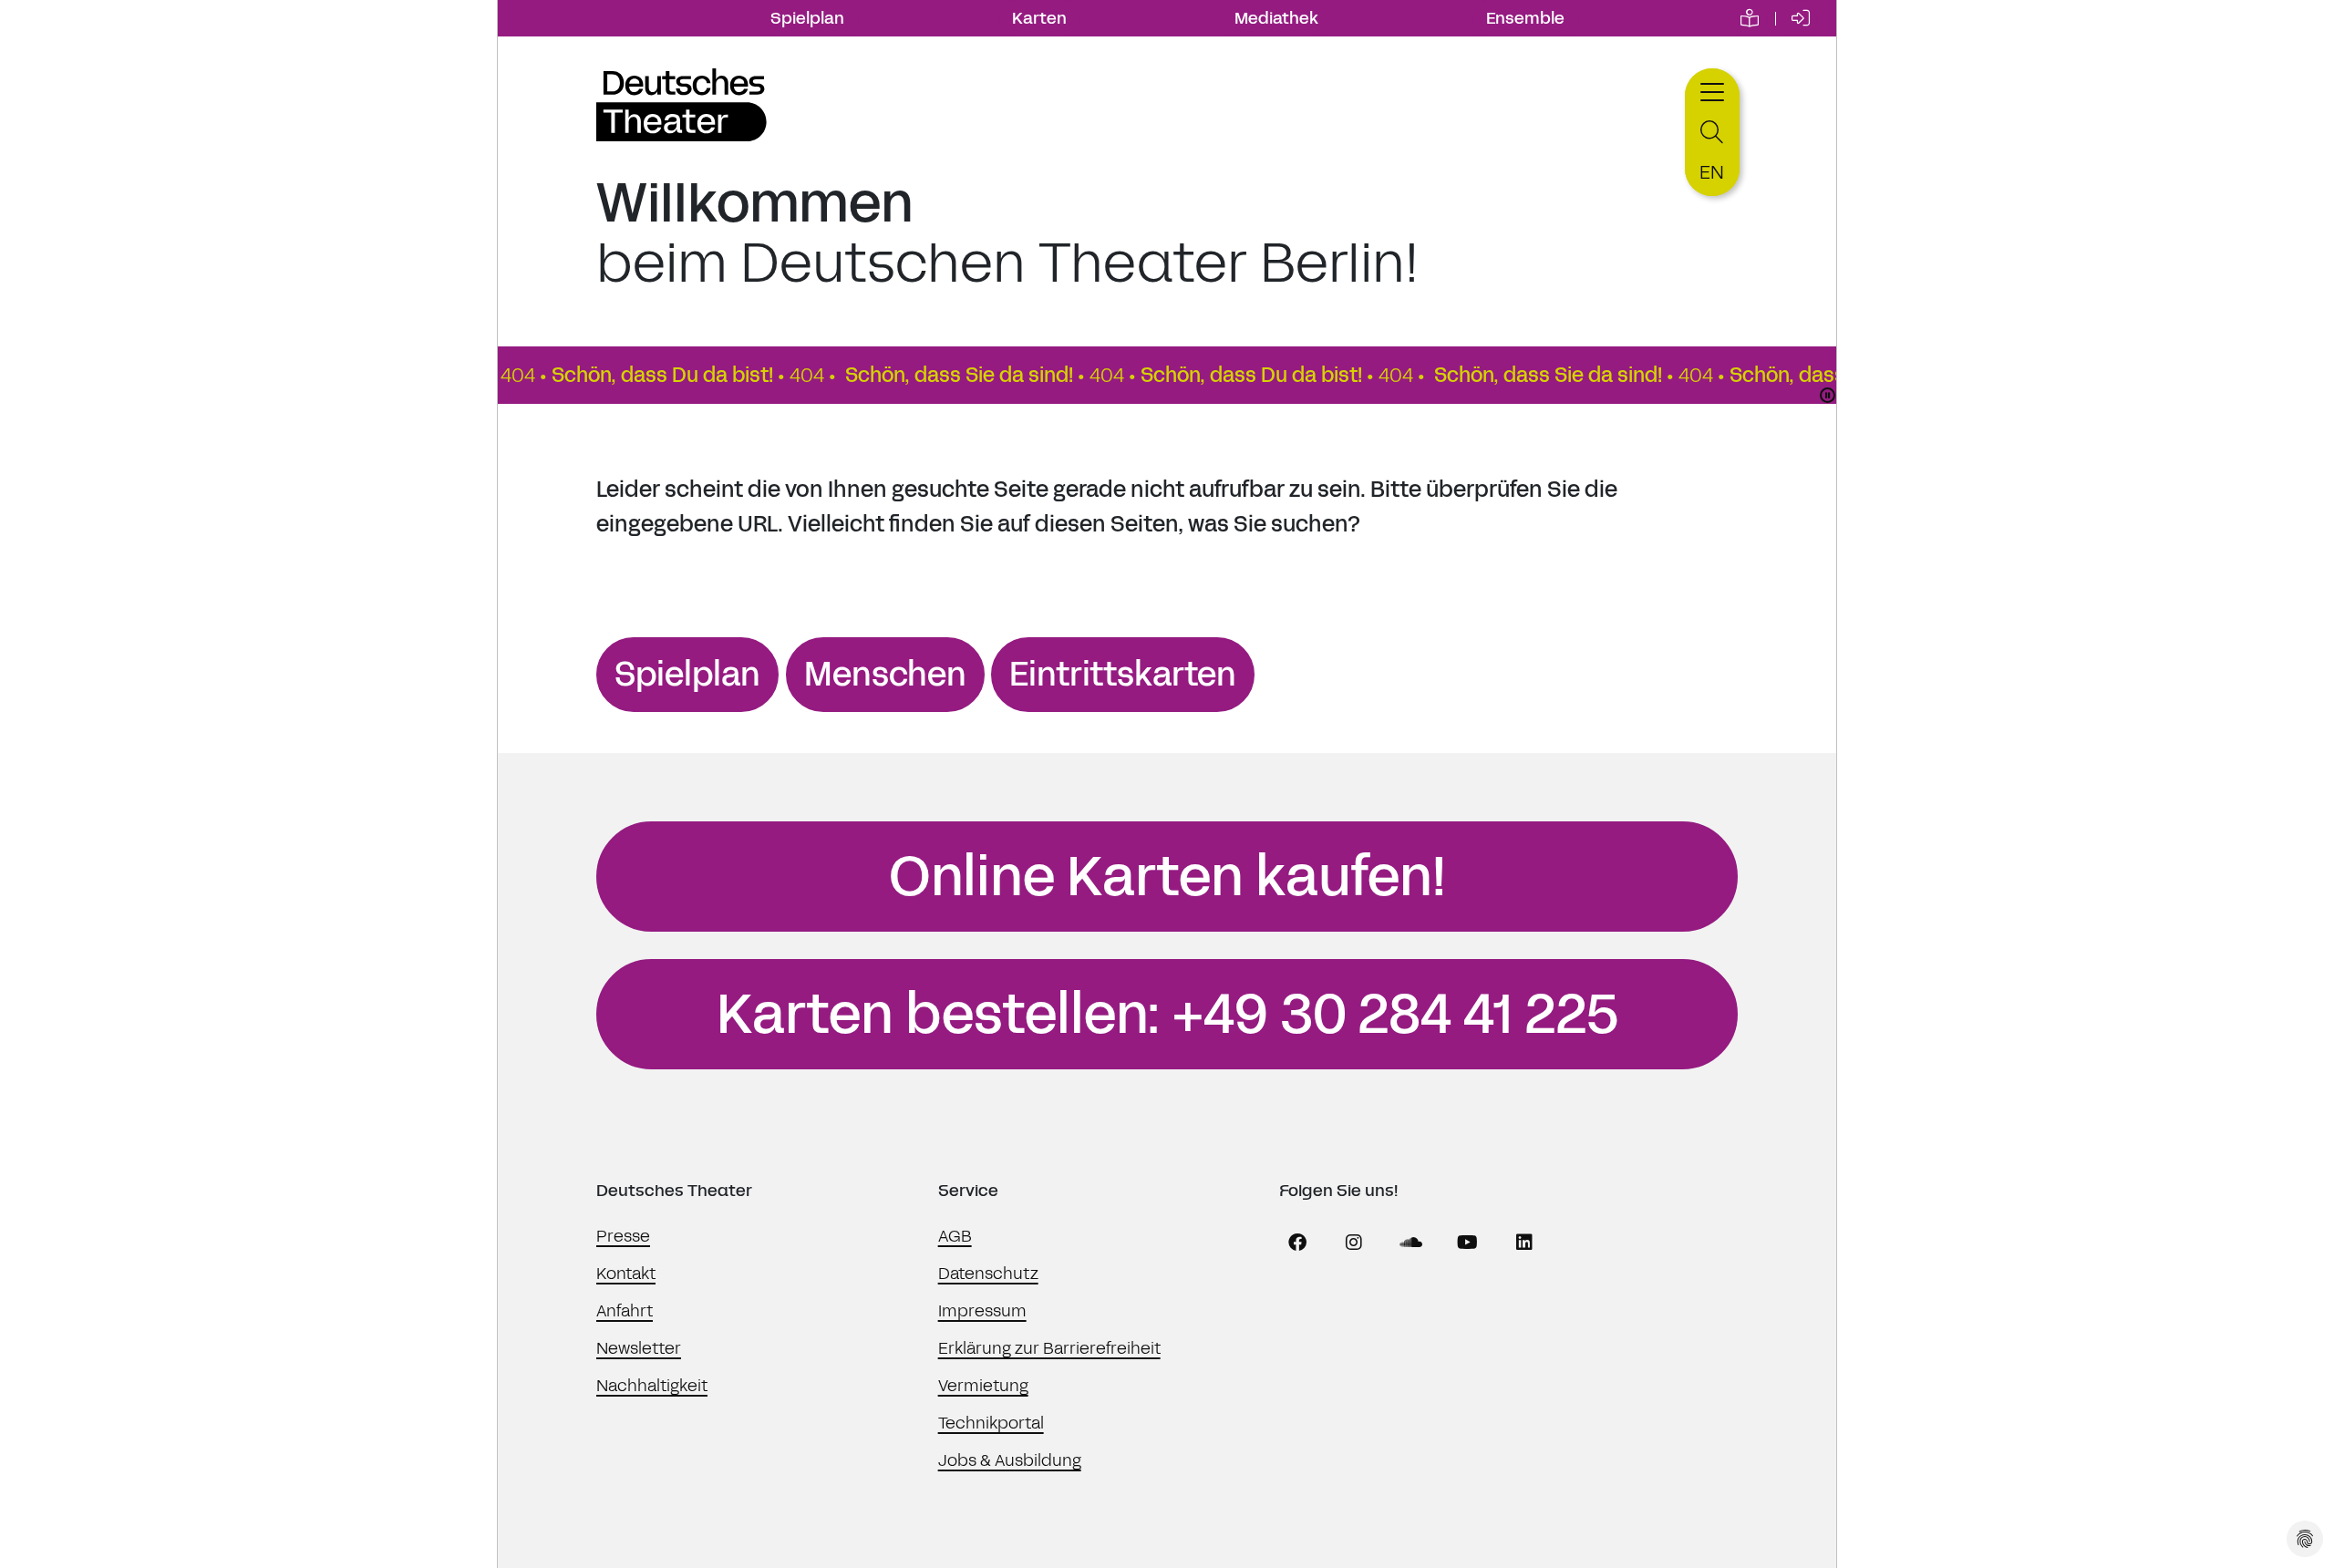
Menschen (885, 675)
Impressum (982, 1311)
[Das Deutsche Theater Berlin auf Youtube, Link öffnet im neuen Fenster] (1468, 1243)
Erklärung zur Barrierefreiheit (1049, 1348)
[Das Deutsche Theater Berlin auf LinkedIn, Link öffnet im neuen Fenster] (1524, 1243)
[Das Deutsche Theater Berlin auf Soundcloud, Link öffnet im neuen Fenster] (1411, 1243)
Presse (623, 1236)
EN (1712, 172)
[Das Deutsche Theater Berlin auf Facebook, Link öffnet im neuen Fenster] (1297, 1243)
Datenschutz (988, 1274)
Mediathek (1276, 18)
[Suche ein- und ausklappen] (1712, 133)
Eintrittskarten (1123, 675)
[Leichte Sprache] (1750, 18)
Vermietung (983, 1386)
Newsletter (639, 1348)
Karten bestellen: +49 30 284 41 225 (1167, 1015)
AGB (955, 1236)
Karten (1039, 18)
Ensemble (1525, 18)
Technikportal (991, 1423)
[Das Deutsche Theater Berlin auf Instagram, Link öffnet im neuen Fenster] (1354, 1243)
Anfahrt (625, 1311)
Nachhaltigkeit (652, 1386)
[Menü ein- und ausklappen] (1712, 90)
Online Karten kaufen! (1167, 877)
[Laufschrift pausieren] (1828, 395)
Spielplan (807, 18)
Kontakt (626, 1274)
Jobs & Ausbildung (1010, 1460)
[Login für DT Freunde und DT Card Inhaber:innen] (1801, 18)
